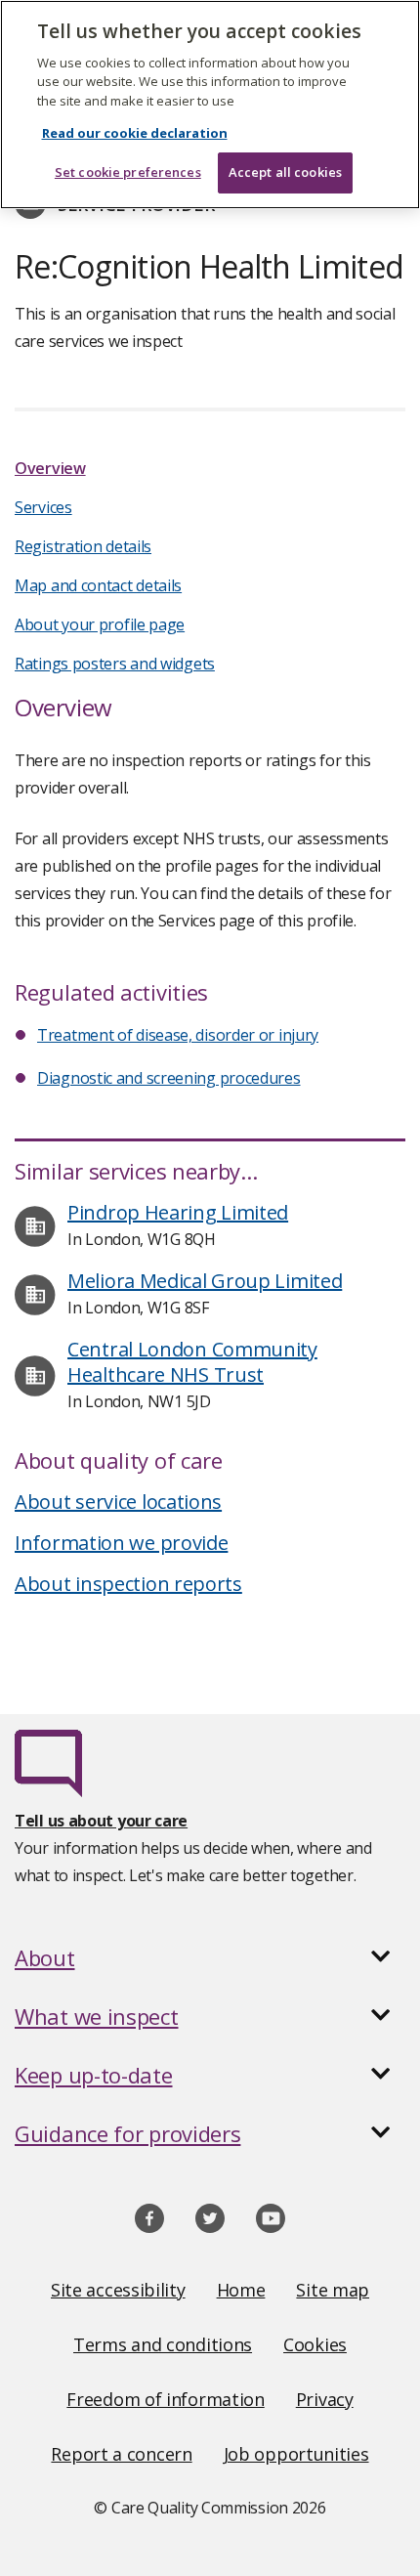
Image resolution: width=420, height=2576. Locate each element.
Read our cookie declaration (135, 133)
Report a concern (121, 2454)
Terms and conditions (163, 2344)
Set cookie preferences (128, 172)
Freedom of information (165, 2399)
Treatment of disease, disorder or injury (178, 1035)
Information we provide (121, 1543)
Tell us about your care (101, 1821)
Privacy (325, 2399)
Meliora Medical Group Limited (205, 1281)
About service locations (118, 1502)
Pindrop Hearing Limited (178, 1212)
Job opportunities (296, 2454)
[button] (210, 1957)
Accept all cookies (285, 172)
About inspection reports (128, 1584)
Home (241, 2290)
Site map (333, 2290)
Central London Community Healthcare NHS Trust (192, 1362)
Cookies (315, 2344)
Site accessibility (118, 2290)
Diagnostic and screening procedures (169, 1078)
